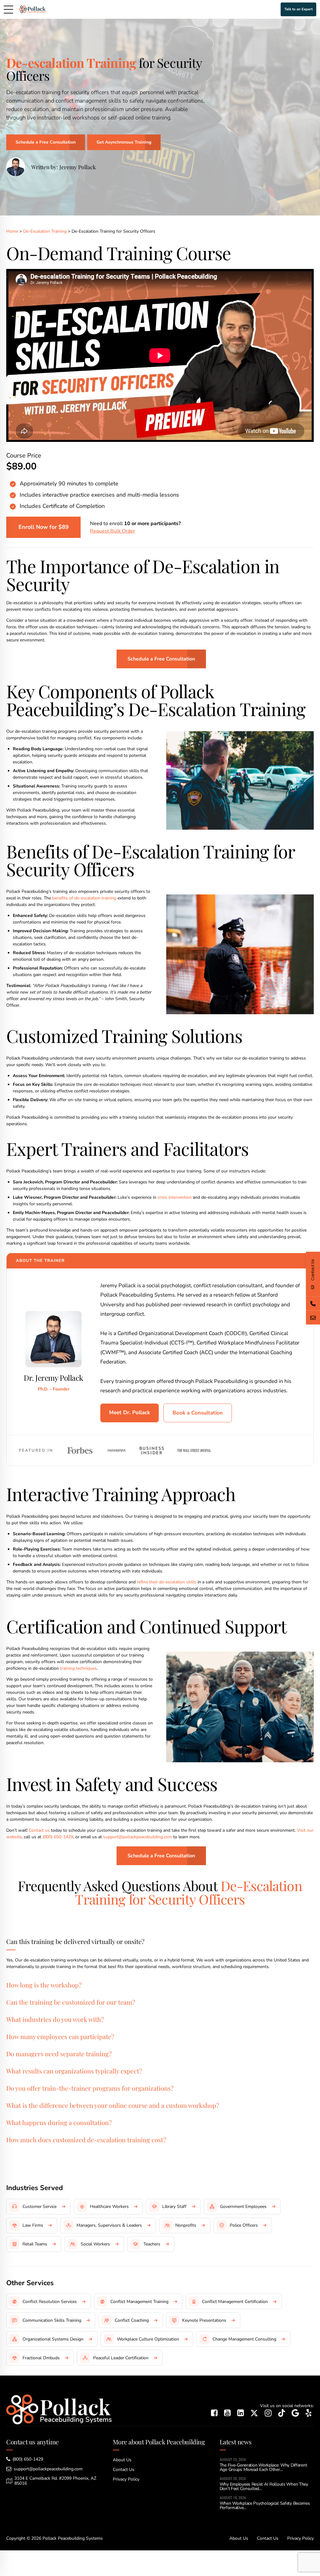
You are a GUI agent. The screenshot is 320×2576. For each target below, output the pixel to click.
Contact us (39, 1830)
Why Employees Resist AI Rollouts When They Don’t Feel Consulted (264, 2486)
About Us (122, 2460)
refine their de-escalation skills (167, 1582)
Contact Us (124, 2470)
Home (12, 231)
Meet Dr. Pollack (130, 1412)
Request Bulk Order (112, 531)
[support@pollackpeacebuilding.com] (313, 1317)
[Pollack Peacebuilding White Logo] (59, 2409)
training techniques (78, 1668)
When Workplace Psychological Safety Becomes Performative (265, 2505)
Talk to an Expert (298, 9)
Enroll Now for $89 (44, 527)
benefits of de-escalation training (84, 898)
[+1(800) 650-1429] (313, 1303)
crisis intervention (175, 1197)
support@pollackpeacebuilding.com (137, 1837)
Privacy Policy (126, 2479)
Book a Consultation (198, 1413)
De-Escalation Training (45, 231)
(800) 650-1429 (58, 1837)
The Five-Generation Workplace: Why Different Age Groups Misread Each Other (263, 2467)
